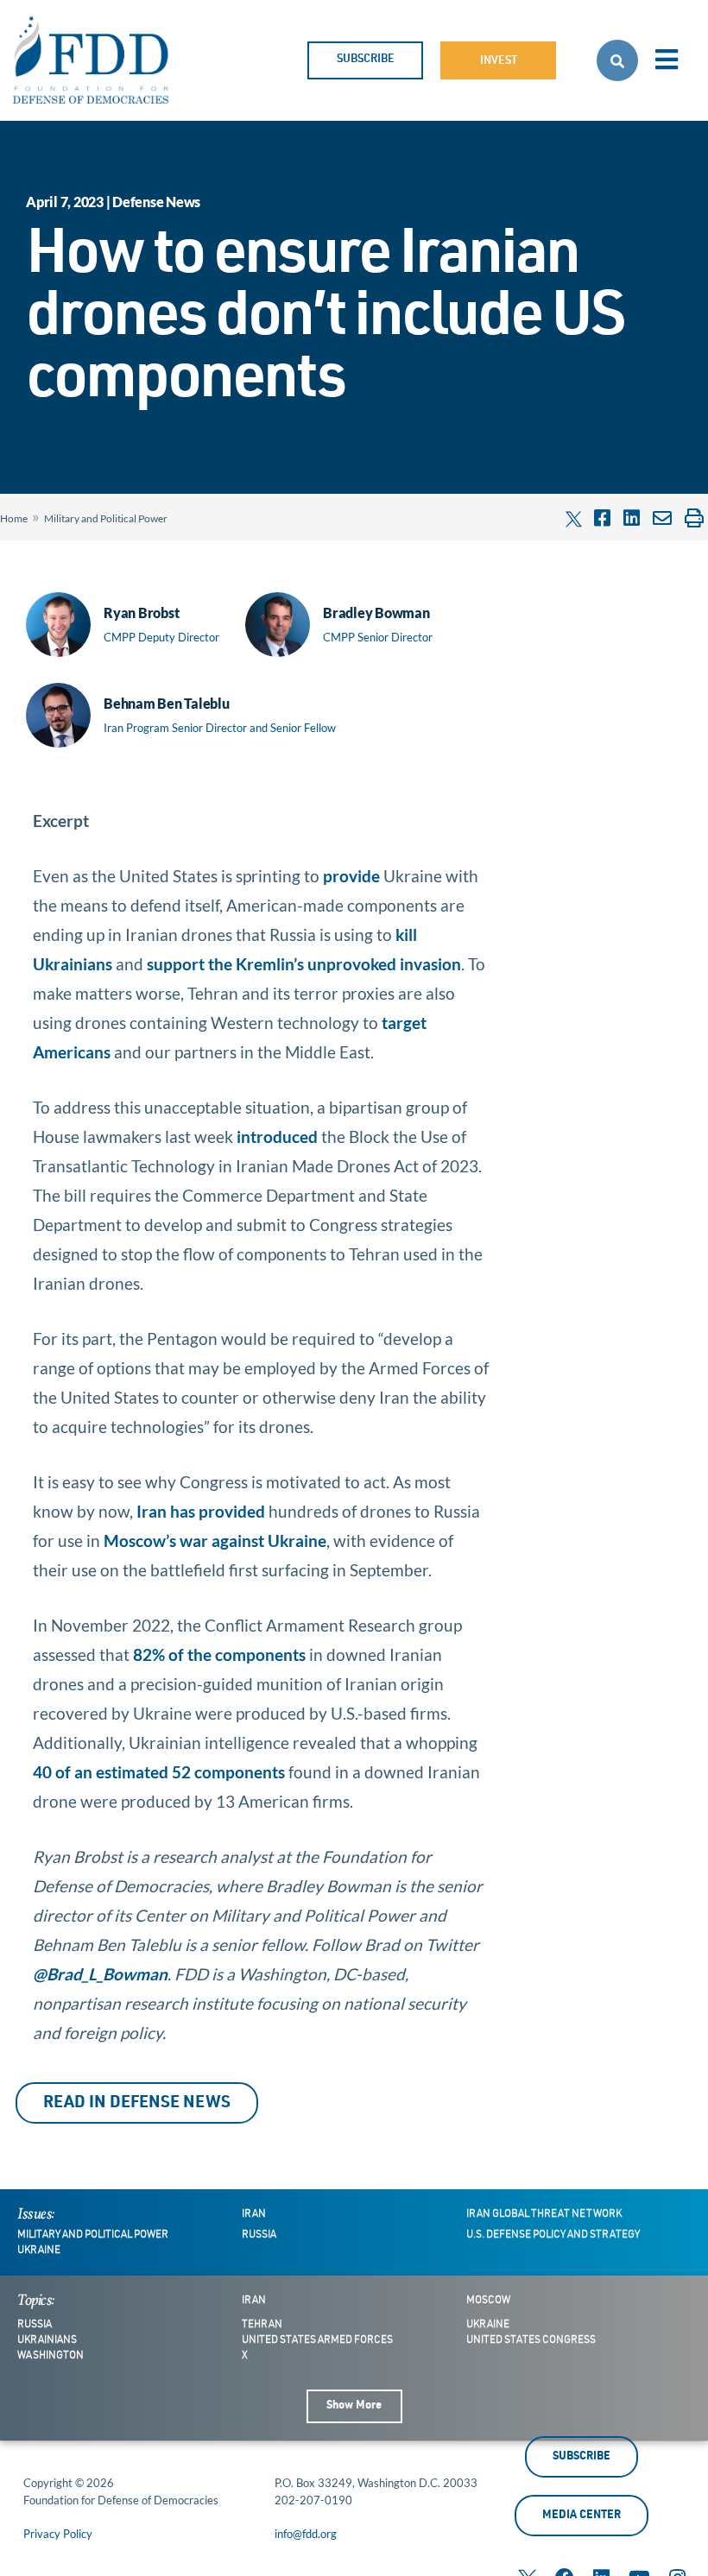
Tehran (262, 2325)
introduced (277, 1136)
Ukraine (39, 2251)
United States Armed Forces (317, 2340)
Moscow (488, 2301)
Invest (499, 62)
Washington (51, 2356)
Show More (354, 2406)
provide (351, 876)
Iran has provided (201, 1511)
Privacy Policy (58, 2534)
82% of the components (219, 1654)
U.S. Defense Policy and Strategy (553, 2235)
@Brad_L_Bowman (100, 1974)
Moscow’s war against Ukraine (215, 1541)
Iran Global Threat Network (544, 2214)
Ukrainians (47, 2340)
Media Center (582, 2516)
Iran (254, 2214)
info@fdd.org (306, 2534)
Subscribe (366, 60)
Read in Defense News (137, 2103)
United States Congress (531, 2340)
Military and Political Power (106, 518)
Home (14, 518)
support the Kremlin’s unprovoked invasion (304, 964)
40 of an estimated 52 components (159, 1772)
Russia (259, 2235)
